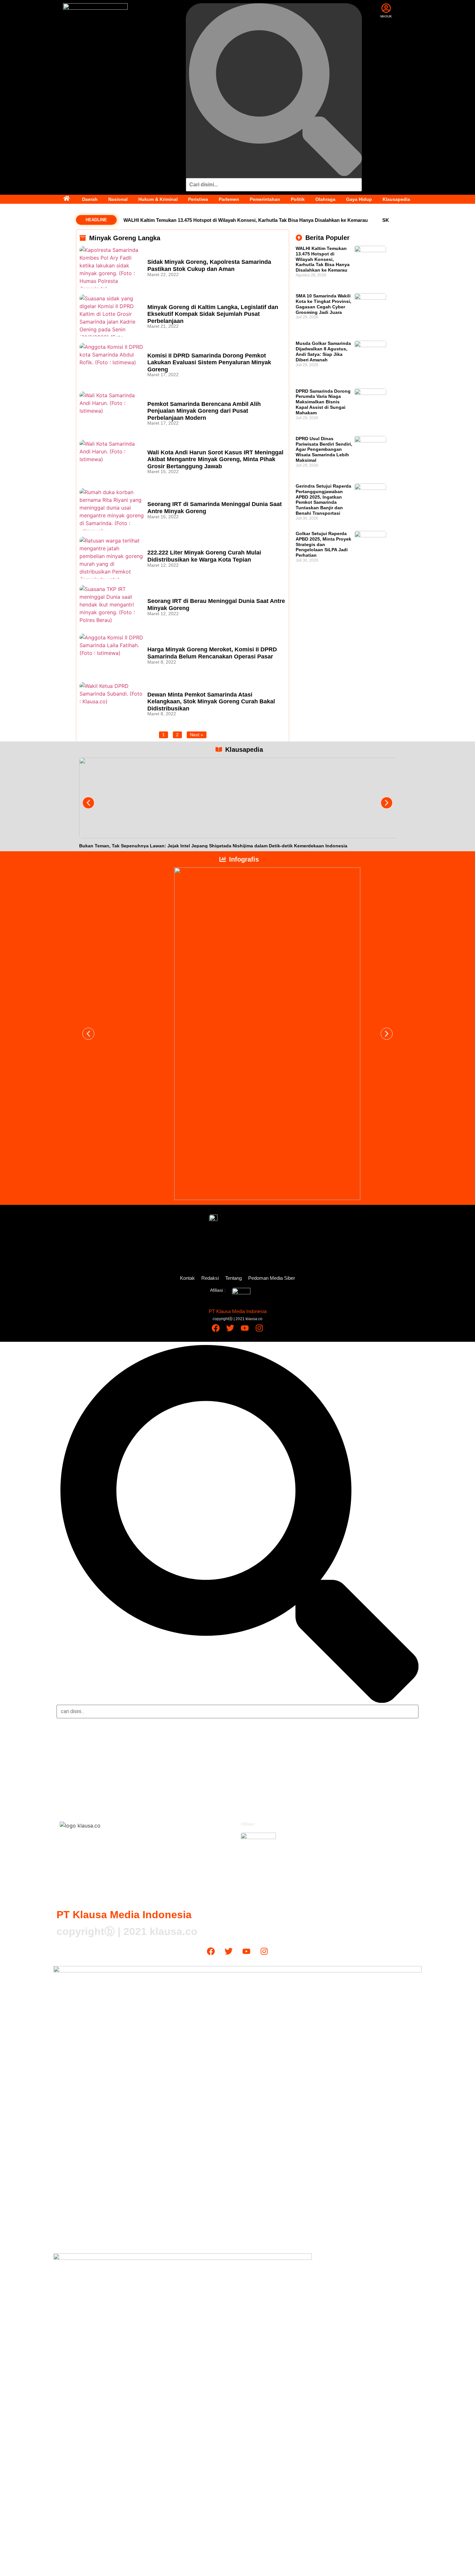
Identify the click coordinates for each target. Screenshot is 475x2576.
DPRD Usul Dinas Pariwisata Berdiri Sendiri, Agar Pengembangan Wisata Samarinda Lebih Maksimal (324, 449)
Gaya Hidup (359, 199)
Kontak (187, 1278)
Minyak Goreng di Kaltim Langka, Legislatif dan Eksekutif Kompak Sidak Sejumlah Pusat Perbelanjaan (213, 314)
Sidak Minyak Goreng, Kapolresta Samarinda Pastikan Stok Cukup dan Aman (209, 265)
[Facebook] (216, 1328)
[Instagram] (259, 1328)
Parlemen (229, 199)
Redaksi (210, 1278)
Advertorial (258, 1799)
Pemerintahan (265, 199)
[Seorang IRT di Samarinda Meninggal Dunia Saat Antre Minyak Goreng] (112, 509)
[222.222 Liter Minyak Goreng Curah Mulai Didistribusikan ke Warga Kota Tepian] (112, 558)
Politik (298, 199)
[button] (88, 803)
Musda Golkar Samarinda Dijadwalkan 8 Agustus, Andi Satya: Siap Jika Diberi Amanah (323, 351)
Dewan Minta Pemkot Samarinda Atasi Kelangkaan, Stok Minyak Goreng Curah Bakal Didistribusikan (211, 702)
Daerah (90, 199)
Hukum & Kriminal (158, 199)
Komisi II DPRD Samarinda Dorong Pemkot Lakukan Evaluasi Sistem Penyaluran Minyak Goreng (209, 362)
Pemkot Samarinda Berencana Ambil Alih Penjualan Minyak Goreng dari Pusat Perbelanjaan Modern (204, 411)
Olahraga (325, 199)
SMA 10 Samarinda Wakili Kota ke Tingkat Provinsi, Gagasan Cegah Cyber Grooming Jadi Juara (323, 304)
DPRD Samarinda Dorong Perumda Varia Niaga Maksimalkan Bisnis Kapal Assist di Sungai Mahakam (323, 402)
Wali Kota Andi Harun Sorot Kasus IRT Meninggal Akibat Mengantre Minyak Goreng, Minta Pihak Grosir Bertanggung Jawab (215, 459)
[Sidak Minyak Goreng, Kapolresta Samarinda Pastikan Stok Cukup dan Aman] (112, 267)
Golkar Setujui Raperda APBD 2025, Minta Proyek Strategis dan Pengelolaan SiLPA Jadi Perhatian (323, 544)
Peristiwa (198, 199)
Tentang (233, 1278)
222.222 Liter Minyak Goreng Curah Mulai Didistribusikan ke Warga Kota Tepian (204, 556)
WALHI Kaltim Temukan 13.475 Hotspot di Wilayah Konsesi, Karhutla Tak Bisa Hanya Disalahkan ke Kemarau (246, 220)
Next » (197, 735)
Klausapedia (396, 199)
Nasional (118, 199)
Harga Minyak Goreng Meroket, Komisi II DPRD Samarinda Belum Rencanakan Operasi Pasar (212, 653)
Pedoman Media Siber (272, 1278)
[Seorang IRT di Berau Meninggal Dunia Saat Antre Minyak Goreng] (112, 606)
